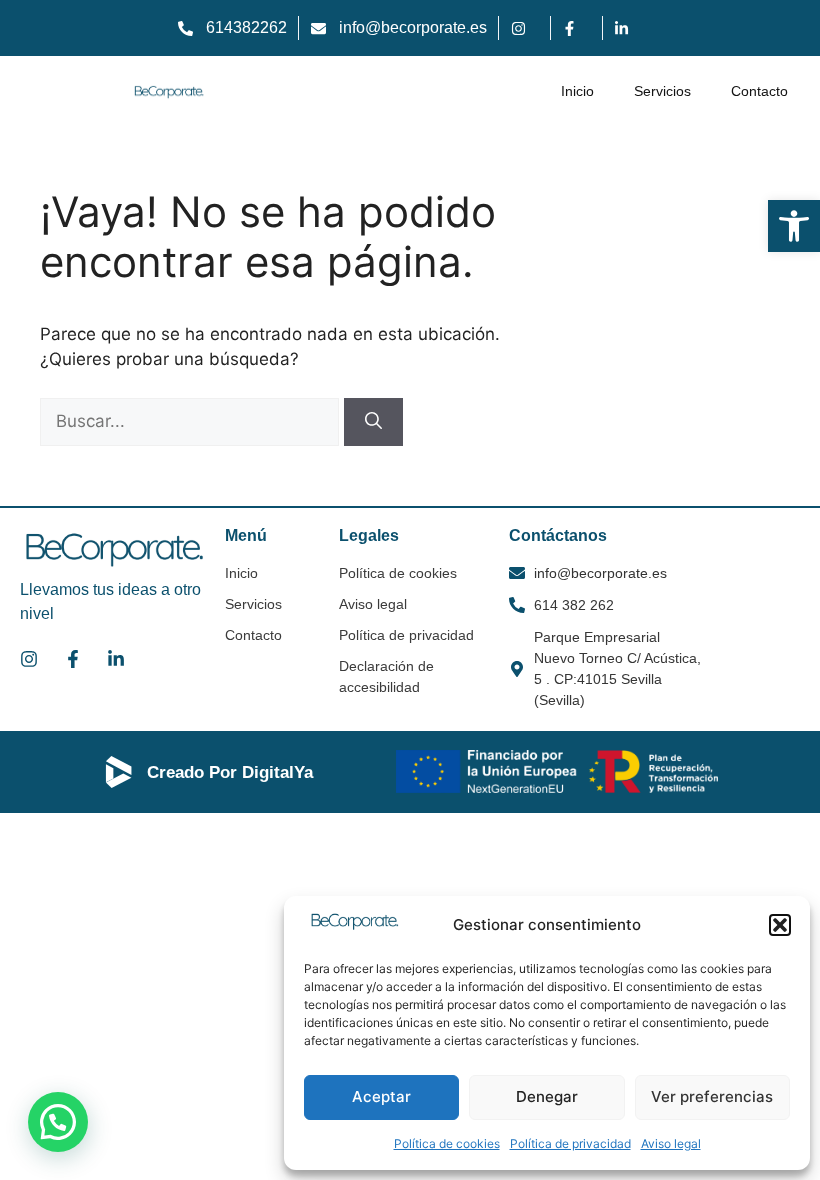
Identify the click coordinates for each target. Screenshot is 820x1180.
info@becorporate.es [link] (413, 27)
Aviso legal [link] (671, 1143)
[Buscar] (373, 422)
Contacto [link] (759, 91)
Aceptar (381, 1096)
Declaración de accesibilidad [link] (386, 676)
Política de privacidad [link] (570, 1143)
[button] (780, 925)
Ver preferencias (712, 1096)
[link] (794, 226)
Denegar (547, 1096)
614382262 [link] (246, 27)
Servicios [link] (662, 91)
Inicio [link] (577, 91)
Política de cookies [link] (447, 1143)
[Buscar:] (192, 421)
